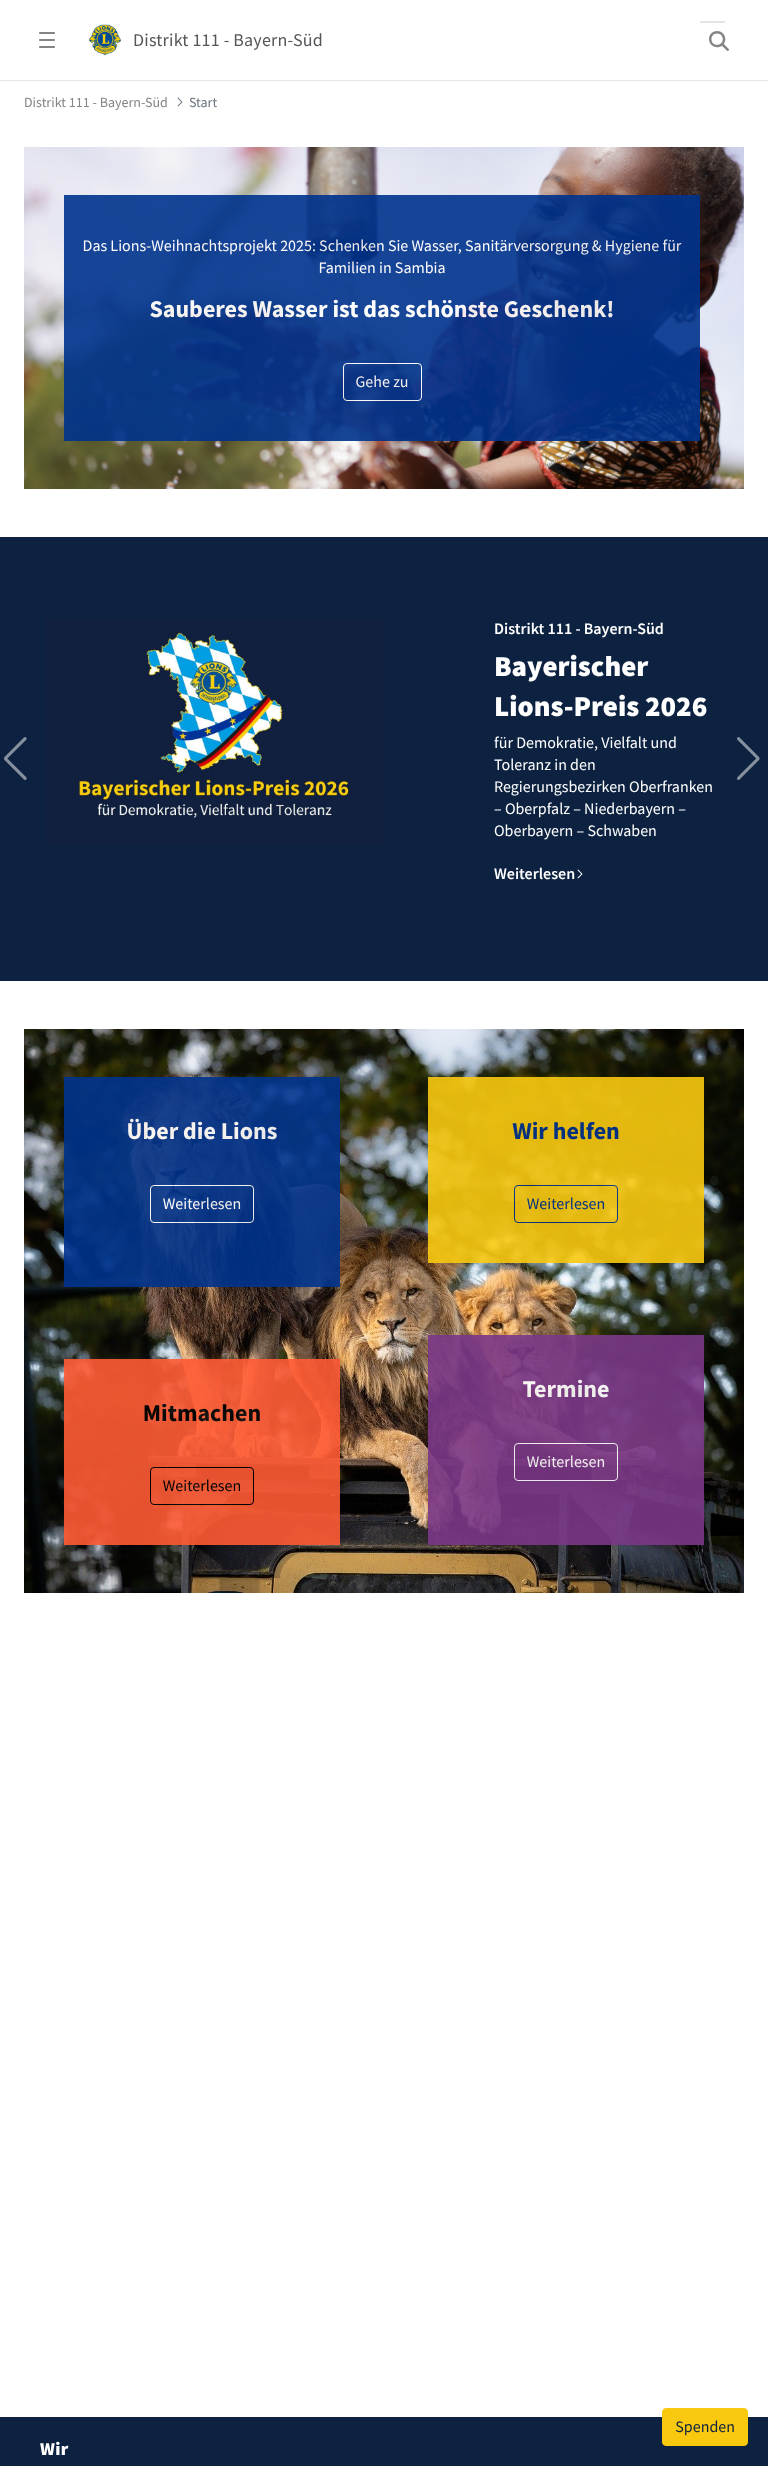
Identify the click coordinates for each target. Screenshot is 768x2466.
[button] (750, 759)
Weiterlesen (202, 1204)
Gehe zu (382, 382)
